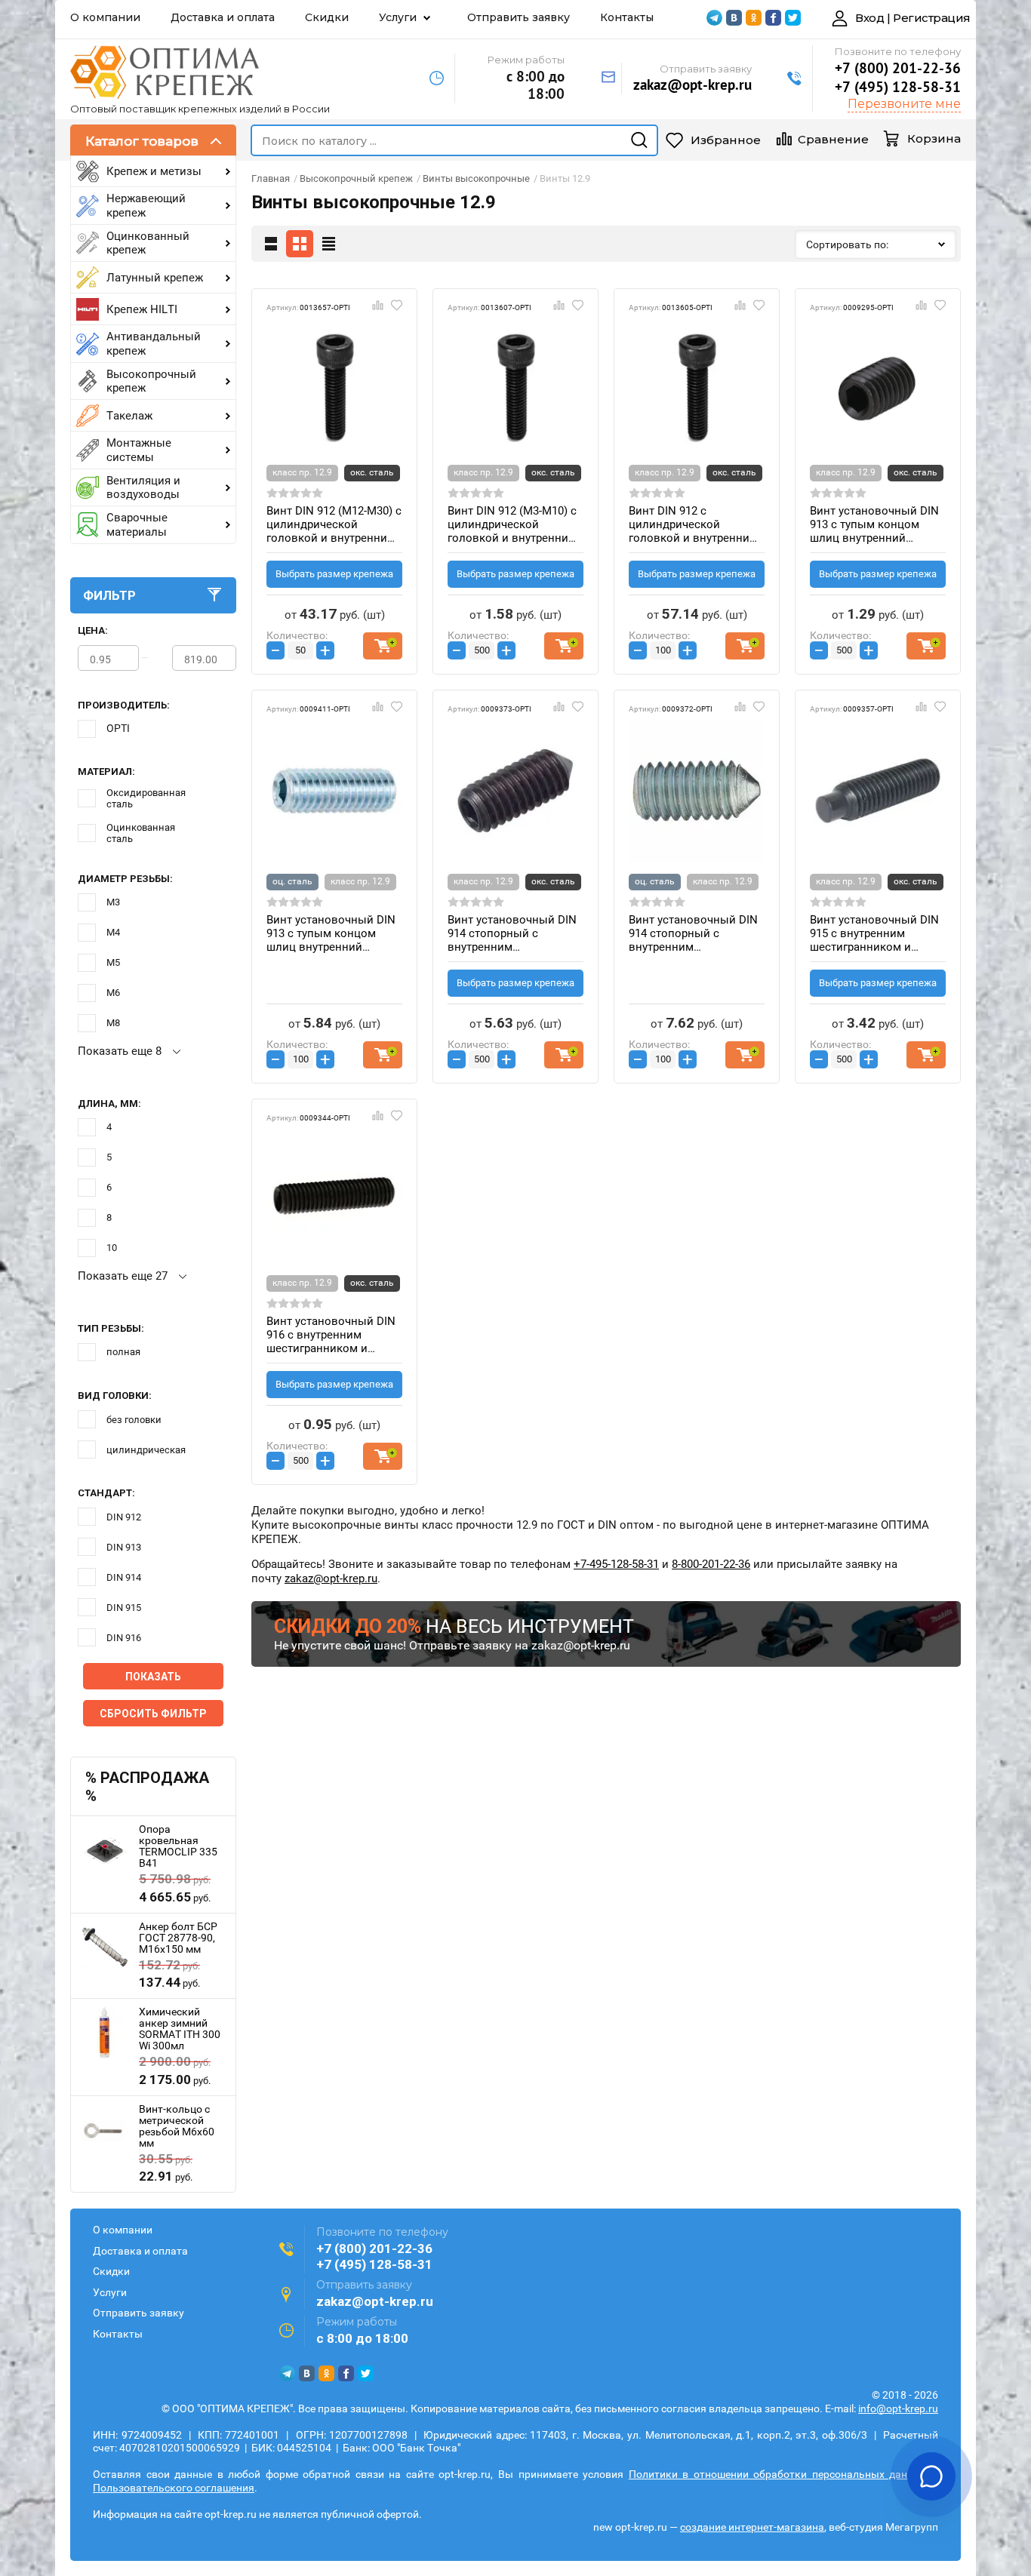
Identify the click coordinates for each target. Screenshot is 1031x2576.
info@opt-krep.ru (898, 2408)
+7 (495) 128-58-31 (898, 87)
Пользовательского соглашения (174, 2488)
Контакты (627, 17)
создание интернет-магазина (752, 2527)
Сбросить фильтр (153, 1714)
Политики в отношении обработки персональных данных (778, 2474)
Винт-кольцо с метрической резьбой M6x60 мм (177, 2126)
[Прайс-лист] (328, 244)
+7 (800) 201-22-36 (898, 68)
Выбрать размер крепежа (334, 574)
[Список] (271, 244)
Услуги (398, 17)
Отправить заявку (519, 17)
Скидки (327, 17)
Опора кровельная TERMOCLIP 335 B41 (178, 1846)
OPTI (118, 728)
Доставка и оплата (223, 17)
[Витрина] (300, 244)
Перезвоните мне (904, 104)
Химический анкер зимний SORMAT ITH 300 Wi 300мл (180, 2029)
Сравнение (833, 139)
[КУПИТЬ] (383, 646)
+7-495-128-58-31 (616, 1564)
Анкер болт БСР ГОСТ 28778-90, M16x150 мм (178, 1938)
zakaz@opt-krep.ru (692, 85)
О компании (105, 17)
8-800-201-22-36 (711, 1564)
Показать (153, 1677)
